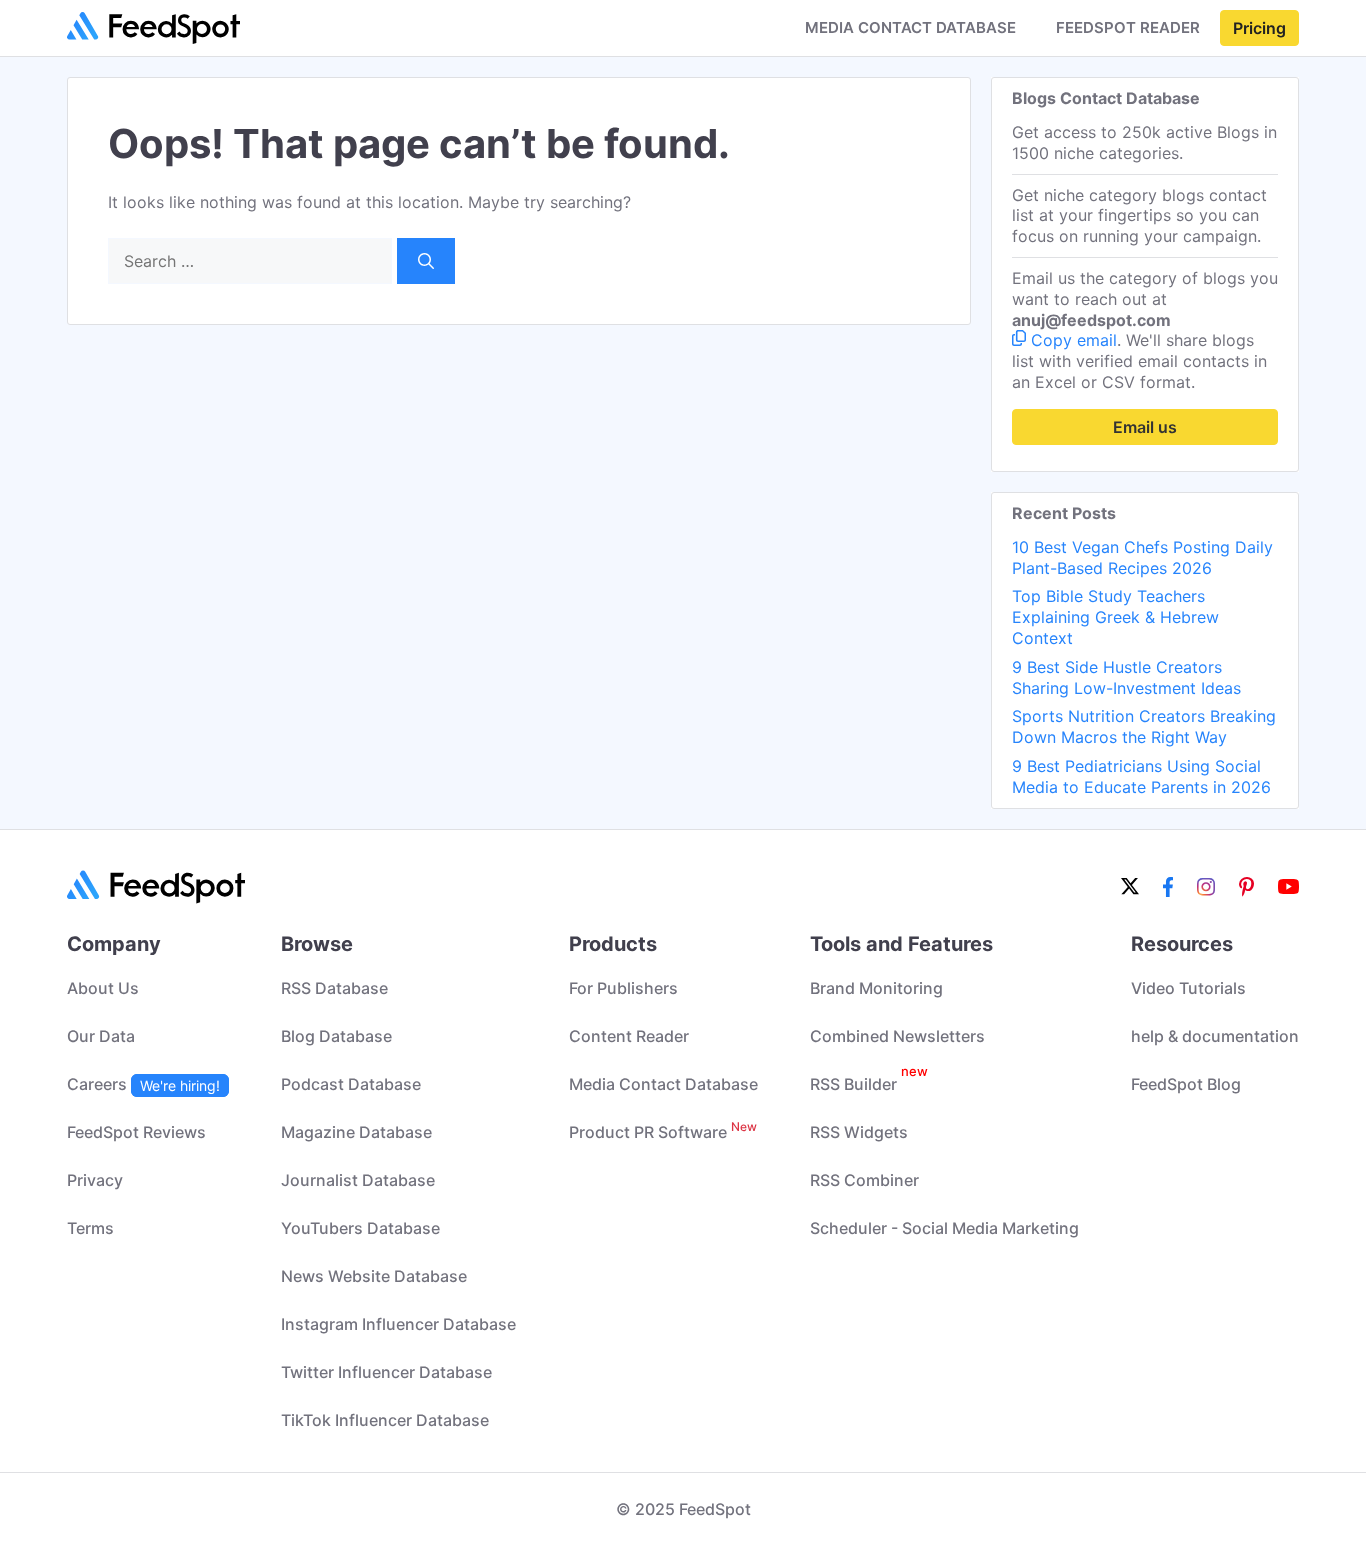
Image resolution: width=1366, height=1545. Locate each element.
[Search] (426, 261)
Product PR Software (663, 1132)
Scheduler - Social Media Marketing (944, 1228)
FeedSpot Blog (1186, 1084)
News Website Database (374, 1276)
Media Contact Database (663, 1084)
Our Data (101, 1036)
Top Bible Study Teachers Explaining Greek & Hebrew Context (1115, 617)
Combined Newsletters (897, 1036)
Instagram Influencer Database (398, 1324)
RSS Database (334, 988)
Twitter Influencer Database (386, 1372)
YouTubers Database (360, 1228)
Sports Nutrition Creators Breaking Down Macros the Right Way (1144, 726)
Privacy (95, 1180)
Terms (90, 1228)
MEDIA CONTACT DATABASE (910, 28)
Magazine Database (356, 1132)
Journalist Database (358, 1180)
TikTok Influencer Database (385, 1420)
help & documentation (1215, 1036)
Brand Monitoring (876, 988)
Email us (1145, 427)
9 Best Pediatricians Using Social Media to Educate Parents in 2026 (1141, 776)
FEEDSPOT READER (1128, 28)
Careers (143, 1084)
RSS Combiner (864, 1180)
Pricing (1259, 28)
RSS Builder (869, 1084)
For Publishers (623, 988)
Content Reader (629, 1036)
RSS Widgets (859, 1132)
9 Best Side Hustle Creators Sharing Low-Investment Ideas (1126, 677)
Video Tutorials (1188, 988)
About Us (103, 988)
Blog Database (336, 1036)
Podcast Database (351, 1084)
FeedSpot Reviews (136, 1132)
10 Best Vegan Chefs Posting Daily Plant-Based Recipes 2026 (1142, 557)
